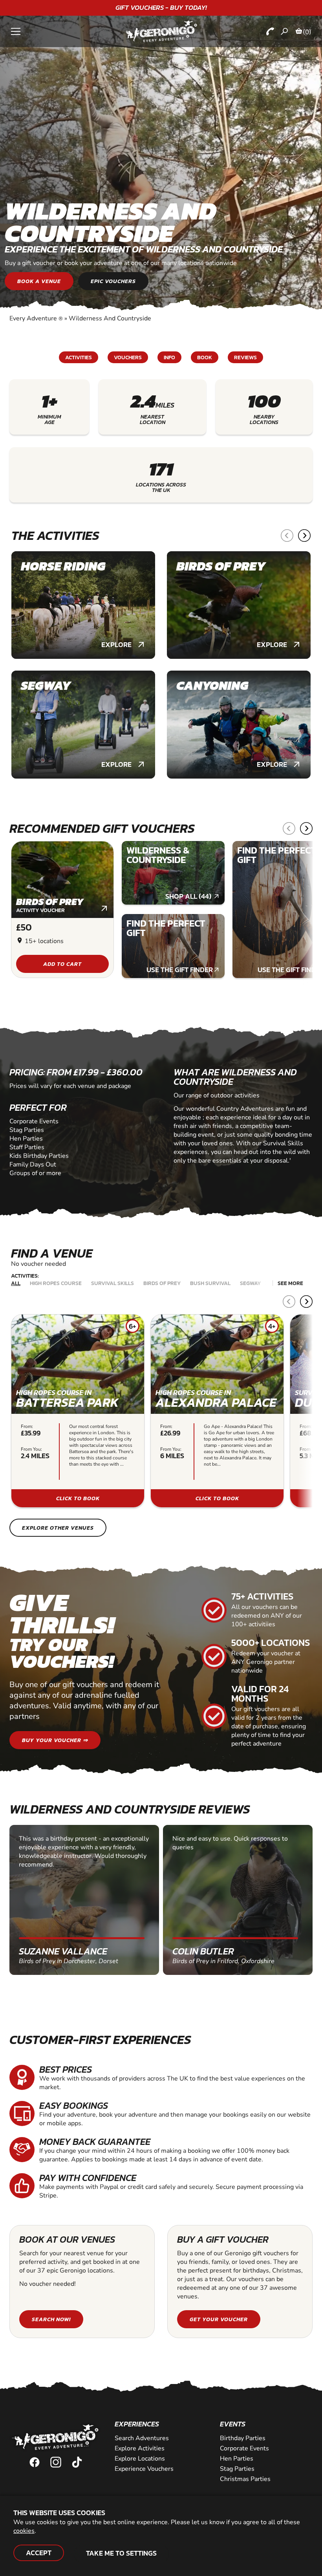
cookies (24, 2531)
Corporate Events (244, 2448)
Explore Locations (140, 2459)
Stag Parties (237, 2469)
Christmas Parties (245, 2479)
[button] (287, 536)
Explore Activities (140, 2448)
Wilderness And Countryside (110, 318)
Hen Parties (237, 2459)
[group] (83, 605)
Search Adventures (142, 2438)
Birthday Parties (243, 2438)
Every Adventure (36, 318)
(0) (307, 32)
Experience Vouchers (144, 2469)
